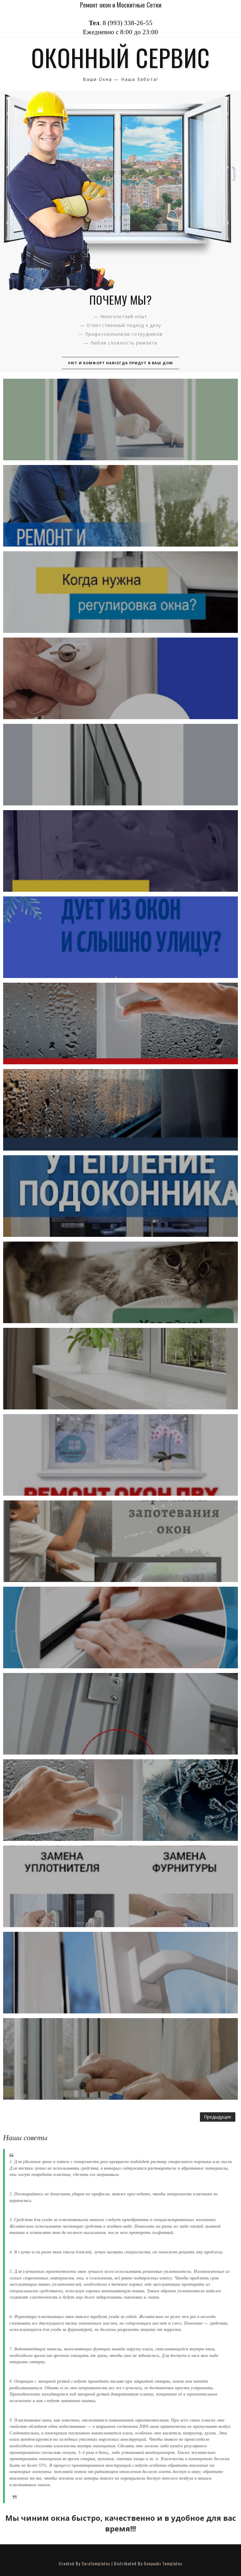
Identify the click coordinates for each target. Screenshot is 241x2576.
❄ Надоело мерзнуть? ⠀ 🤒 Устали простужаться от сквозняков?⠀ (120, 937)
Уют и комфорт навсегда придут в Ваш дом (121, 363)
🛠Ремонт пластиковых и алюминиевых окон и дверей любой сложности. (120, 2059)
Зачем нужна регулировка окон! (120, 851)
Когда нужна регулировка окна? (120, 592)
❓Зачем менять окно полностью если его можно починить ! (120, 1886)
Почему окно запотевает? (120, 1023)
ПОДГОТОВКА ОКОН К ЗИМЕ (120, 1455)
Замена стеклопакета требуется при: (120, 764)
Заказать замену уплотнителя (120, 1627)
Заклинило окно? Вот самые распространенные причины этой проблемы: (120, 678)
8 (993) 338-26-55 (128, 23)
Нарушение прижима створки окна (120, 1714)
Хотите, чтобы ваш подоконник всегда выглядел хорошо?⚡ (120, 1369)
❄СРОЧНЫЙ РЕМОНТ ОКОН (120, 1282)
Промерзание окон (120, 1800)
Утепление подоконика (120, 1196)
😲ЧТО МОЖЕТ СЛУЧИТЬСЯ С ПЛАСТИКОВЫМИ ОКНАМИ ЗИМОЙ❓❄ (120, 420)
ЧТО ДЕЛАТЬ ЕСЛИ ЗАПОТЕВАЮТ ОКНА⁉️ (120, 1110)
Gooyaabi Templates (163, 2563)
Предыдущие (218, 2117)
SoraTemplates (96, 2563)
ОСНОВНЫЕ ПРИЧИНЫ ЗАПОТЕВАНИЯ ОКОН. (120, 1541)
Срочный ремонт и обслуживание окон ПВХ (120, 506)
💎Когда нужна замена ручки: (120, 1972)
